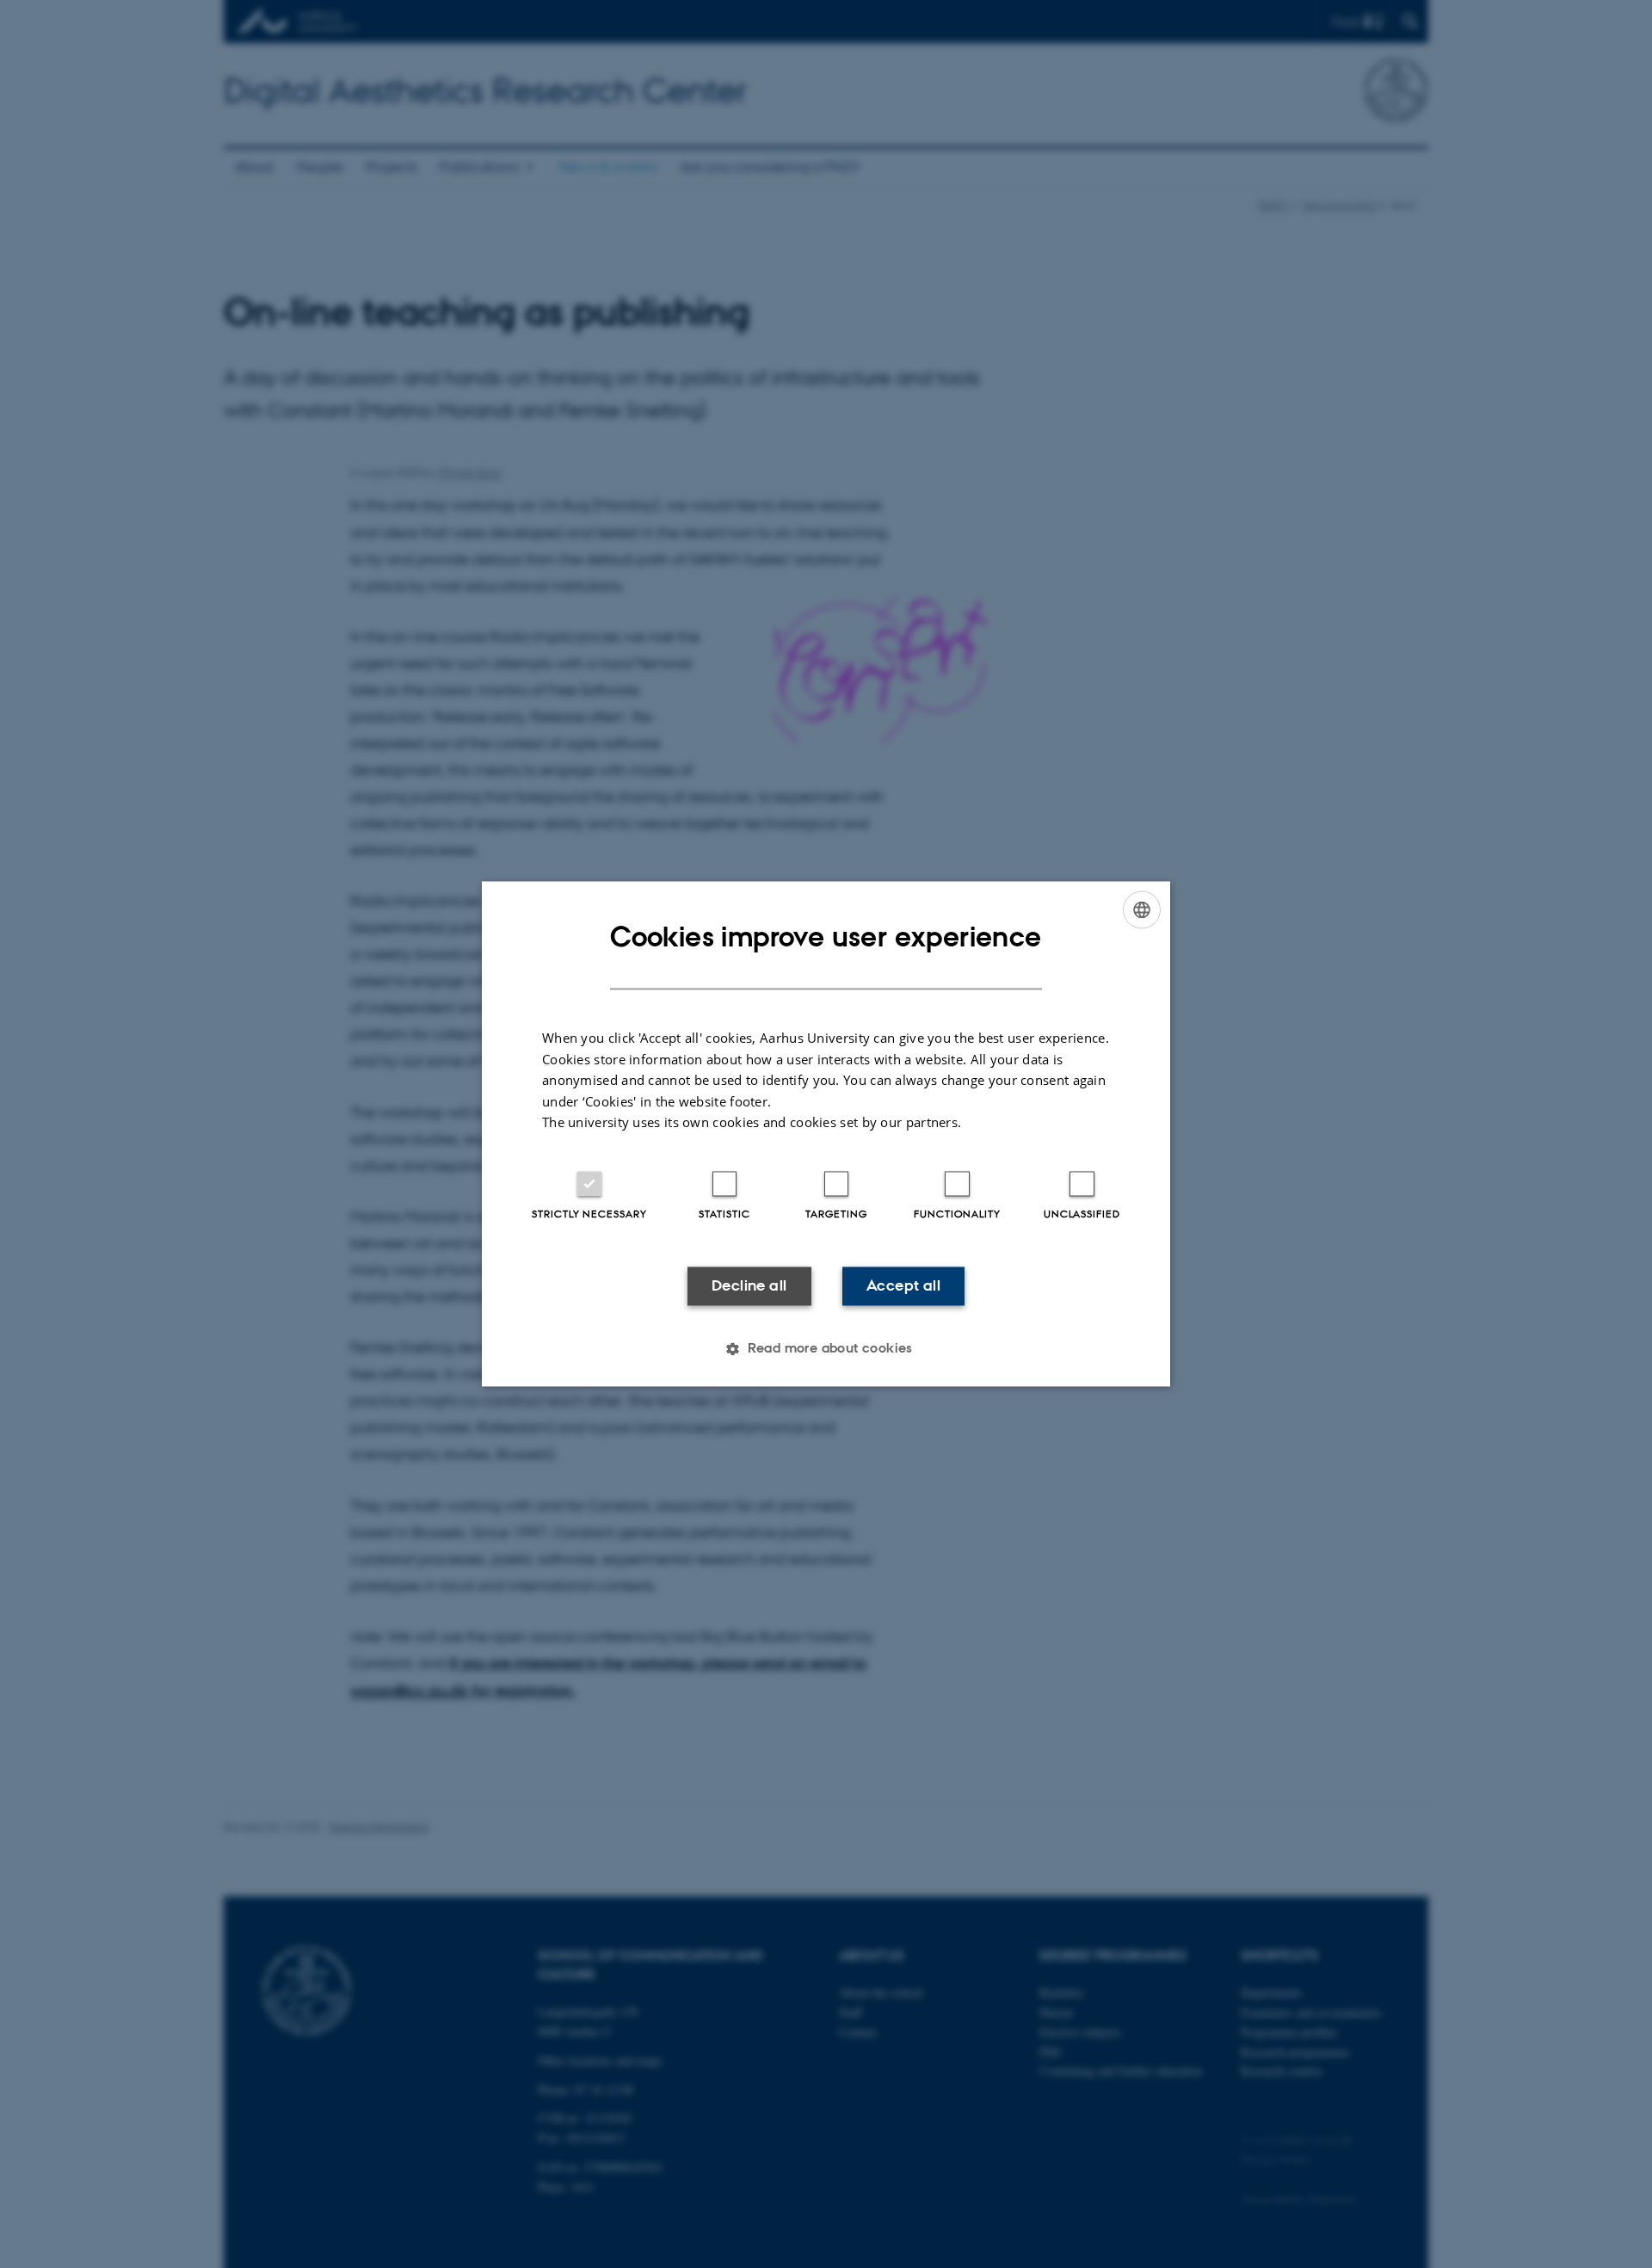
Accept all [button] (903, 1285)
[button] (826, 1349)
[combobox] (1142, 909)
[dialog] (826, 1134)
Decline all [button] (749, 1285)
